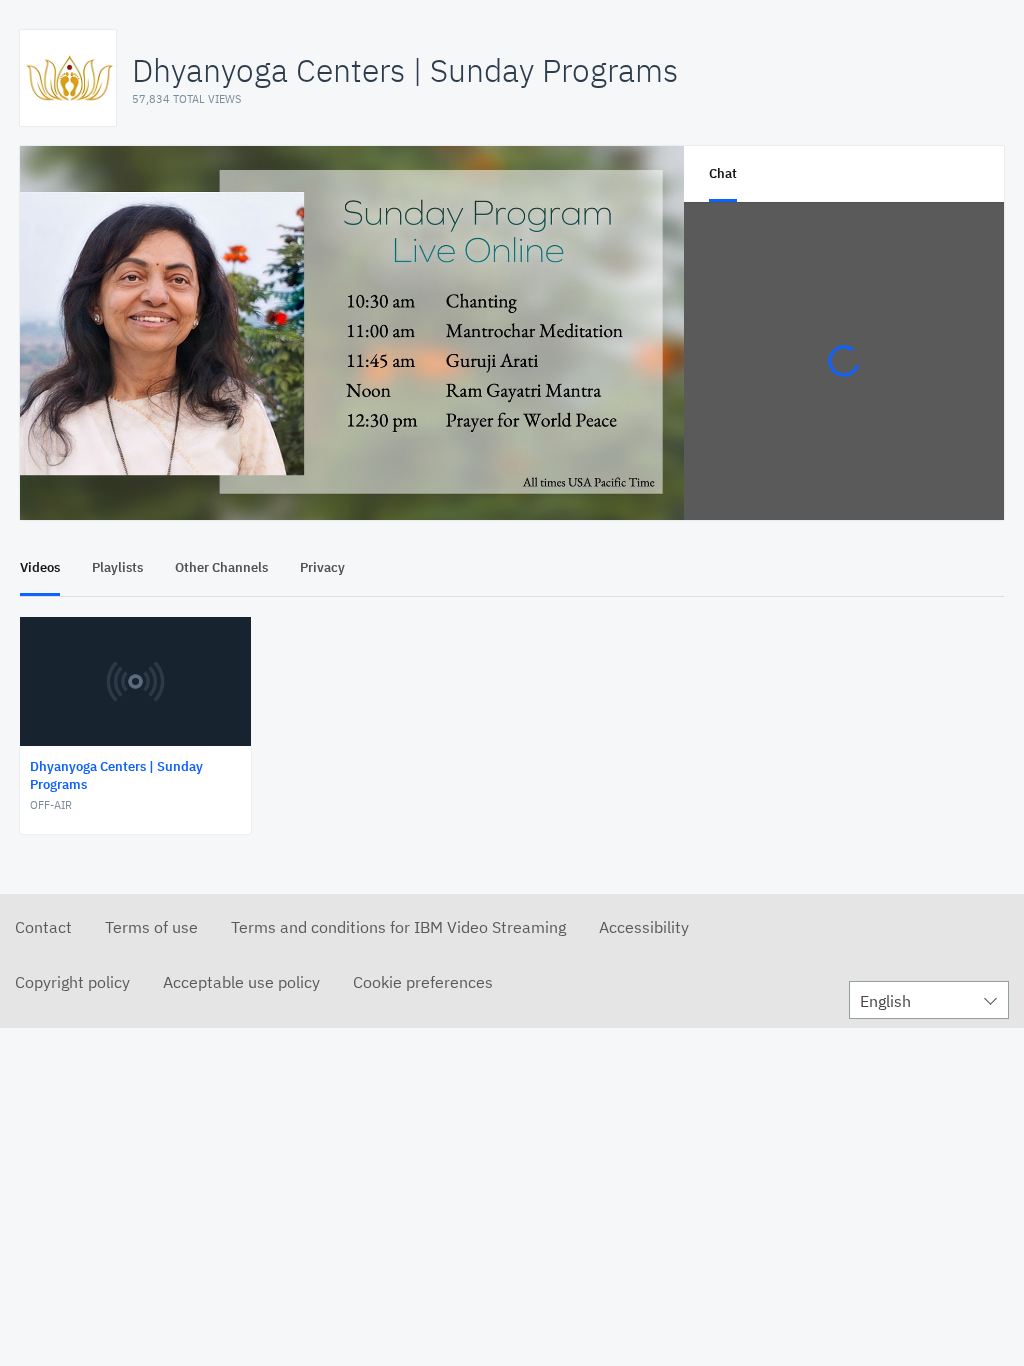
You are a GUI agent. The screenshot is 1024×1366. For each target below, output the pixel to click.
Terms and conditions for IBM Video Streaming (398, 927)
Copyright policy (72, 982)
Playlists (117, 567)
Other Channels (221, 567)
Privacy (322, 567)
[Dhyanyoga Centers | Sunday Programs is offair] (352, 333)
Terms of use (151, 927)
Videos (40, 567)
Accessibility (644, 927)
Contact (43, 927)
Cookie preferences (423, 982)
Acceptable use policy (241, 982)
